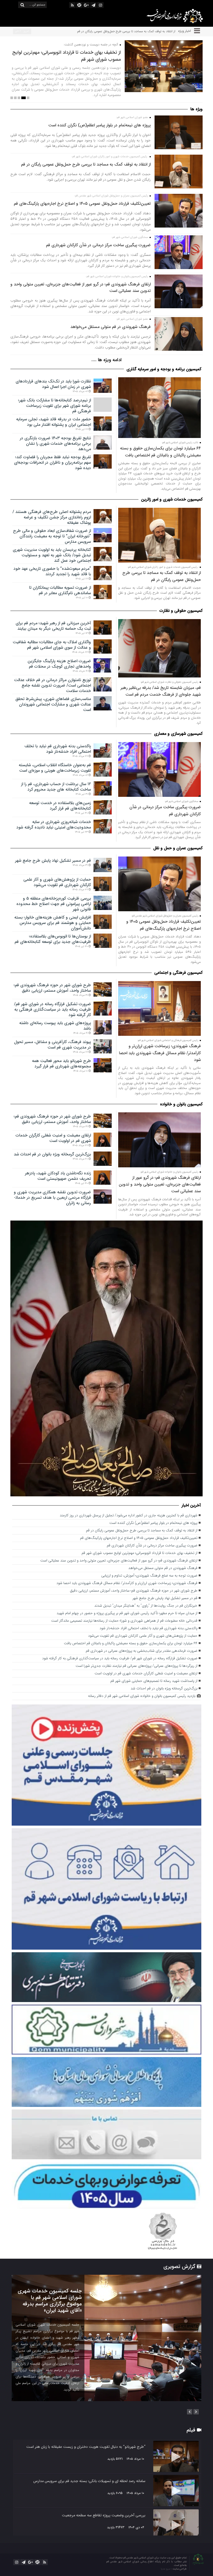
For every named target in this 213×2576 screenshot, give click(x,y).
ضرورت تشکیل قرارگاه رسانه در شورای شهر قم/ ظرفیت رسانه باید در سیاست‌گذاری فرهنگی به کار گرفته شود (52, 1009)
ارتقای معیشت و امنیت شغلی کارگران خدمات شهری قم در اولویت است (53, 1138)
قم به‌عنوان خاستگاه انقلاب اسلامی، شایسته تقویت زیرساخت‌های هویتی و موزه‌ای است (55, 768)
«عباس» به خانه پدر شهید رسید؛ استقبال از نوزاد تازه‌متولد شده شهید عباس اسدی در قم (48, 2298)
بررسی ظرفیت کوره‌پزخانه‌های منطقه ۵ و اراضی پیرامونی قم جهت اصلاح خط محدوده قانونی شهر (54, 904)
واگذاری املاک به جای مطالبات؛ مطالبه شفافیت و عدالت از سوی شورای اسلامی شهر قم (52, 645)
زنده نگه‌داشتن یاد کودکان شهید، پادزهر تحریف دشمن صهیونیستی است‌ (58, 1176)
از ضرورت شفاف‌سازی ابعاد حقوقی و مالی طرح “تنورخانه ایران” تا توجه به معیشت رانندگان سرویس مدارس (52, 536)
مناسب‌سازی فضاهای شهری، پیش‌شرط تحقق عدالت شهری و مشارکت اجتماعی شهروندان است (53, 704)
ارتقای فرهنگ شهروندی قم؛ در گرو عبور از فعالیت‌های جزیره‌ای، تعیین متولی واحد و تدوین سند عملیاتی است (160, 1184)
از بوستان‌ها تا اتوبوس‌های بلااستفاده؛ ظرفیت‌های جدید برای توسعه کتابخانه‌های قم (53, 939)
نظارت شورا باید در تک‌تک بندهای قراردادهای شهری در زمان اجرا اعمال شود (53, 384)
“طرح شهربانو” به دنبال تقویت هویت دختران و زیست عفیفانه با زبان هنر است (86, 2447)
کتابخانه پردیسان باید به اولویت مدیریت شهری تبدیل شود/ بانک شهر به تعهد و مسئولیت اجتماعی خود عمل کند (52, 555)
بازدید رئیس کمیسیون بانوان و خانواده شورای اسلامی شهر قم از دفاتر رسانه (142, 1696)
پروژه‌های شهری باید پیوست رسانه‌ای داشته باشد (55, 1026)
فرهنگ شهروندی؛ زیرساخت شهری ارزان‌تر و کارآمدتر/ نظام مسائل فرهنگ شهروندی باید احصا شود (160, 1053)
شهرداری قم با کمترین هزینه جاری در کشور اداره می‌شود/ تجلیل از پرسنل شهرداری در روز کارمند (129, 1515)
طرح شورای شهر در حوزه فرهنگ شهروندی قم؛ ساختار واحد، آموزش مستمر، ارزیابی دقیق (52, 988)
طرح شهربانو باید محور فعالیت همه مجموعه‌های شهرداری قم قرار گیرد (61, 1064)
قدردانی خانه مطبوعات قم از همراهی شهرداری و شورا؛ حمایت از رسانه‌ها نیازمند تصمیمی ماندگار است (124, 1621)
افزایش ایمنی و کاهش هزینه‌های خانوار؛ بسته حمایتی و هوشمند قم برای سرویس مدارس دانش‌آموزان (53, 923)
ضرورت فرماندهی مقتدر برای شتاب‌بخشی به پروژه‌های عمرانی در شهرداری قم (142, 1651)
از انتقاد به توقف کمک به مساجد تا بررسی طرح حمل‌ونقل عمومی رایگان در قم (86, 164)
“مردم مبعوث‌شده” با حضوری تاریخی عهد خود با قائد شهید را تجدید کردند (52, 571)
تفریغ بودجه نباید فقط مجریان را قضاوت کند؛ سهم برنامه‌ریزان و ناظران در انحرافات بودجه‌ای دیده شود (52, 463)
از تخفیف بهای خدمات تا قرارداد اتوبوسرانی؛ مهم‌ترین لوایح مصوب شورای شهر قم (139, 1553)
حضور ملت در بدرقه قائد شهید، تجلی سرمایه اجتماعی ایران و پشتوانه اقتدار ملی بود (54, 422)
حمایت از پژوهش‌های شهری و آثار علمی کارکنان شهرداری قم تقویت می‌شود (57, 882)
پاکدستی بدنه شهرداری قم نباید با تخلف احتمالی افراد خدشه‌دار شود (58, 749)
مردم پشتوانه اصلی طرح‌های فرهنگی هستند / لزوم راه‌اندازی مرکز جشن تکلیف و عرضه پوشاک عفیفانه (52, 517)
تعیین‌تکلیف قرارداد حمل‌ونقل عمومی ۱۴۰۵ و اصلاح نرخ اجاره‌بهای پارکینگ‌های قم (125, 31)
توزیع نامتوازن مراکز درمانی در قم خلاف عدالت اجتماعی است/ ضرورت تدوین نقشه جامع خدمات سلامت (52, 685)
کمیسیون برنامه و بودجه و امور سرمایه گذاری (164, 369)
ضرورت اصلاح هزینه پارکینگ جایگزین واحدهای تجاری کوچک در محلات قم (59, 664)
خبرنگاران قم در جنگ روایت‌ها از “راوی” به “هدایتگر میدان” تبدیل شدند (146, 1606)
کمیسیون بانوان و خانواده (181, 1104)
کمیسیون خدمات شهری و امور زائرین (172, 499)
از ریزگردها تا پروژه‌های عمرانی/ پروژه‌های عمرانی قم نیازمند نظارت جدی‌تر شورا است (137, 1666)
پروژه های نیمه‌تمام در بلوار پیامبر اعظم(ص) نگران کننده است (99, 125)
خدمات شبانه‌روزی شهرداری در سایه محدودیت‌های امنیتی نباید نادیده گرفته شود (54, 825)
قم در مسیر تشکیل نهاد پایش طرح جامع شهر (53, 861)
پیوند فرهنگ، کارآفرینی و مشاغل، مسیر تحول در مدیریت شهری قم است (52, 1045)
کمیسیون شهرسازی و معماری (178, 734)
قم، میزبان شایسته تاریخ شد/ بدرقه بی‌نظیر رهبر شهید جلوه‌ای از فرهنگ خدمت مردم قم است (161, 691)
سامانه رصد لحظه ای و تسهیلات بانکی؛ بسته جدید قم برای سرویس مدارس (89, 2481)
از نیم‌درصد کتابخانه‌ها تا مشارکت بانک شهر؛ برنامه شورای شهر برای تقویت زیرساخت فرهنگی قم (55, 406)
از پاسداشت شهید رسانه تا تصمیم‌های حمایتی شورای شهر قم (154, 1681)
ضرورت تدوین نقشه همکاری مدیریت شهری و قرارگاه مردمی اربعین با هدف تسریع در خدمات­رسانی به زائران (52, 1198)
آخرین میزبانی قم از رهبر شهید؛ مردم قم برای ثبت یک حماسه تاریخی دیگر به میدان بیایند (53, 626)
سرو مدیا (166, 2569)
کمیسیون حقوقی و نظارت (181, 611)
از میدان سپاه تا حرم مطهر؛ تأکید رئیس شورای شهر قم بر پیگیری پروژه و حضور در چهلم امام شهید (69, 56)
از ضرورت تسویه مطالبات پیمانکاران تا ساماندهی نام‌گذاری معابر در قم (60, 590)
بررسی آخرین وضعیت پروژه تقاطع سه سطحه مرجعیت (104, 2515)
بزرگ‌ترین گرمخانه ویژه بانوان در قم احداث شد (52, 1154)
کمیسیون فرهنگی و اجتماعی (178, 973)
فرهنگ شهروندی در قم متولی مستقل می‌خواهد (111, 327)
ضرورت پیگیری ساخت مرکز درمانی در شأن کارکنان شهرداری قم (98, 245)
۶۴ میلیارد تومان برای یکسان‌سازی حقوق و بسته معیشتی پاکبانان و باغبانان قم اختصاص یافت (160, 452)
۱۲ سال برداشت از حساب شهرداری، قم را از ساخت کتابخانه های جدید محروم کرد (56, 787)
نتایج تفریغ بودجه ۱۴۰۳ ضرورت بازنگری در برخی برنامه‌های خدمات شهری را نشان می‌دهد (55, 444)
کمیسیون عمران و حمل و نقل (178, 848)
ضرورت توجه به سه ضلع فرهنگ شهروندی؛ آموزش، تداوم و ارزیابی (149, 1576)
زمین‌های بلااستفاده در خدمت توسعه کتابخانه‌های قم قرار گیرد (60, 806)
